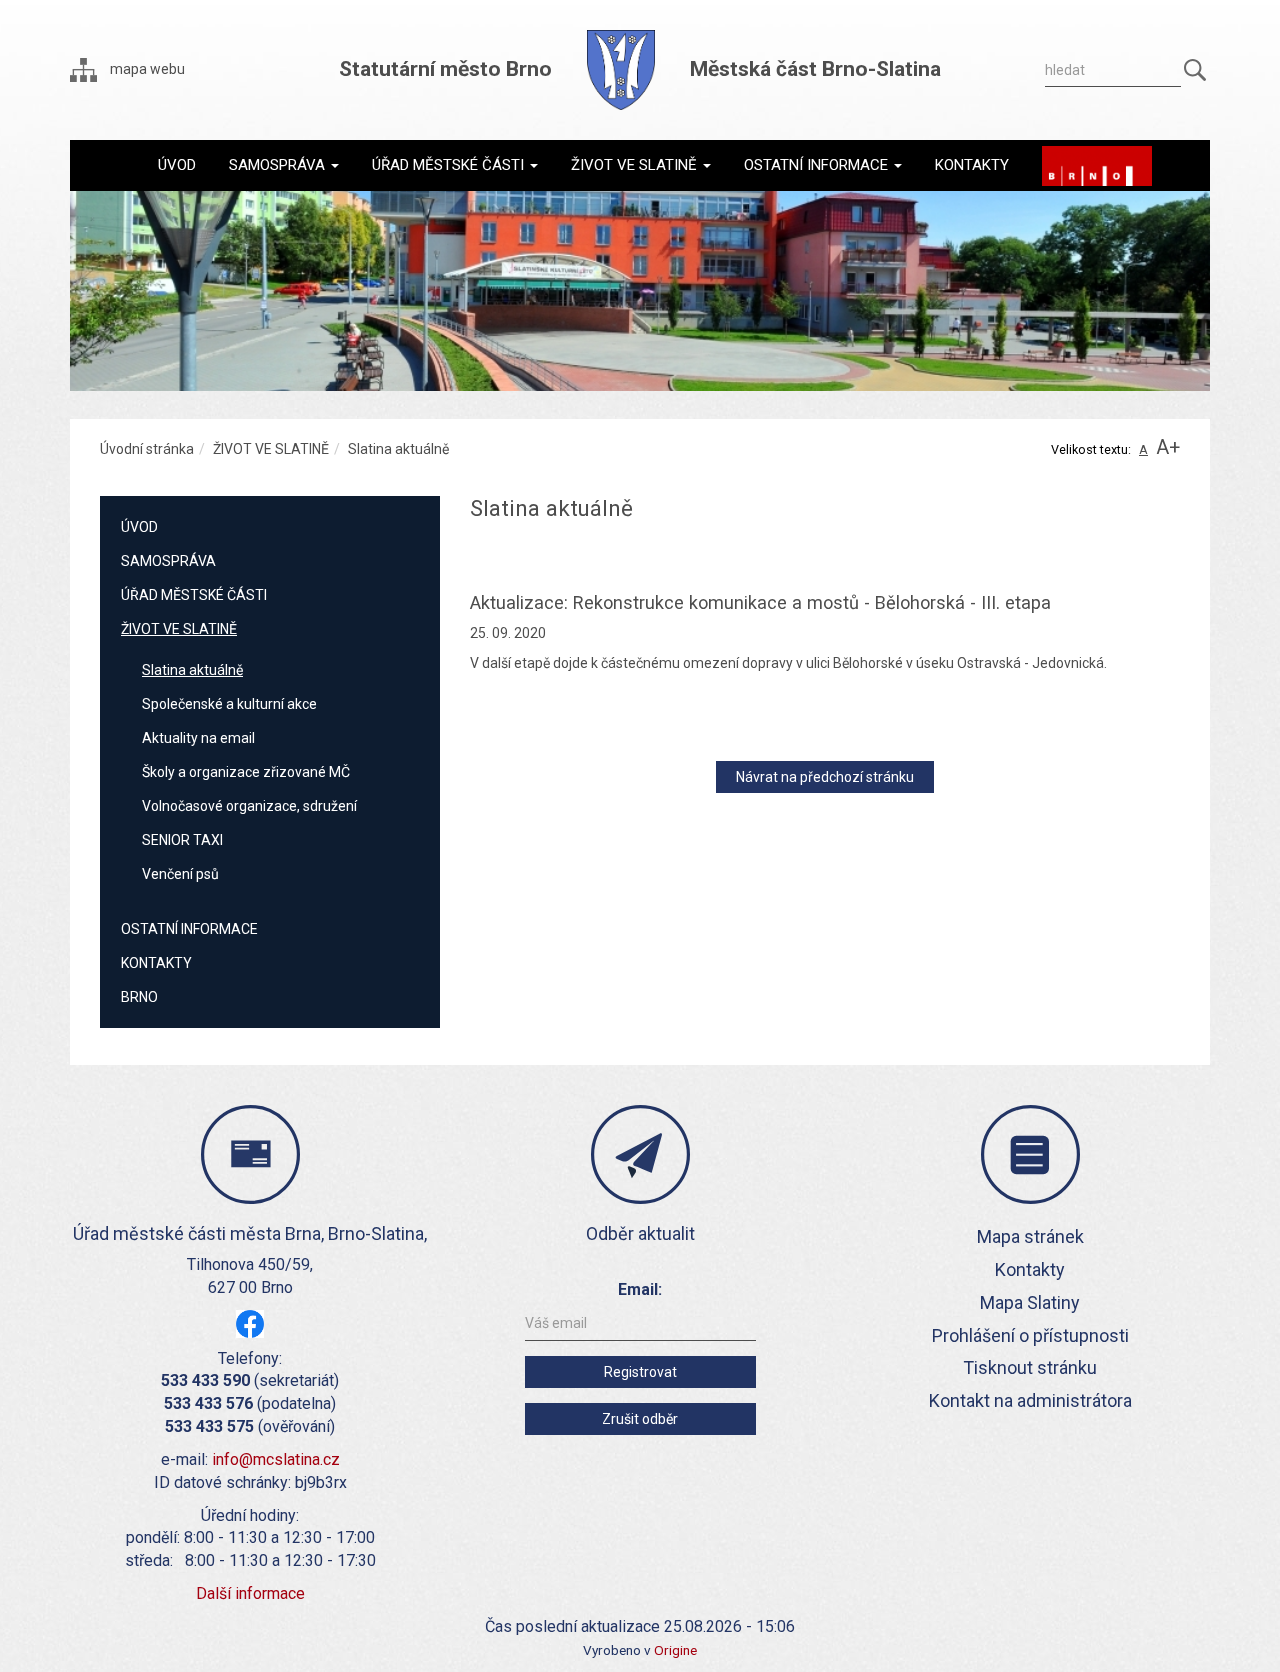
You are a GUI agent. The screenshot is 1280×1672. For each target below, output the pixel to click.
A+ (1168, 447)
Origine (675, 1650)
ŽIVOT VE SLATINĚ (271, 449)
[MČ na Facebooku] (250, 1322)
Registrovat (640, 1372)
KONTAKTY (156, 963)
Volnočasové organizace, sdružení (249, 806)
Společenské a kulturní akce (229, 704)
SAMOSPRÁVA (168, 561)
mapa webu (146, 69)
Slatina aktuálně (192, 670)
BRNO (139, 997)
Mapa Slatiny (1030, 1302)
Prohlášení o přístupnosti (1030, 1335)
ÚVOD (139, 527)
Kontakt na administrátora (1030, 1400)
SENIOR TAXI (182, 840)
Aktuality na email (198, 738)
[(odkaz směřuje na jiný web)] (1097, 166)
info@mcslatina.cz (276, 1459)
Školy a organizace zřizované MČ (246, 772)
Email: (640, 1289)
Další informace (250, 1593)
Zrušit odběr (640, 1419)
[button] (284, 165)
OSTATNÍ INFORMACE (189, 929)
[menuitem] (177, 165)
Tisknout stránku (1030, 1367)
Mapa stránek (1030, 1236)
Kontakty (1030, 1269)
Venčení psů (180, 874)
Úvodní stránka (147, 449)
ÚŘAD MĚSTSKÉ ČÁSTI (194, 595)
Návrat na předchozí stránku (825, 777)
